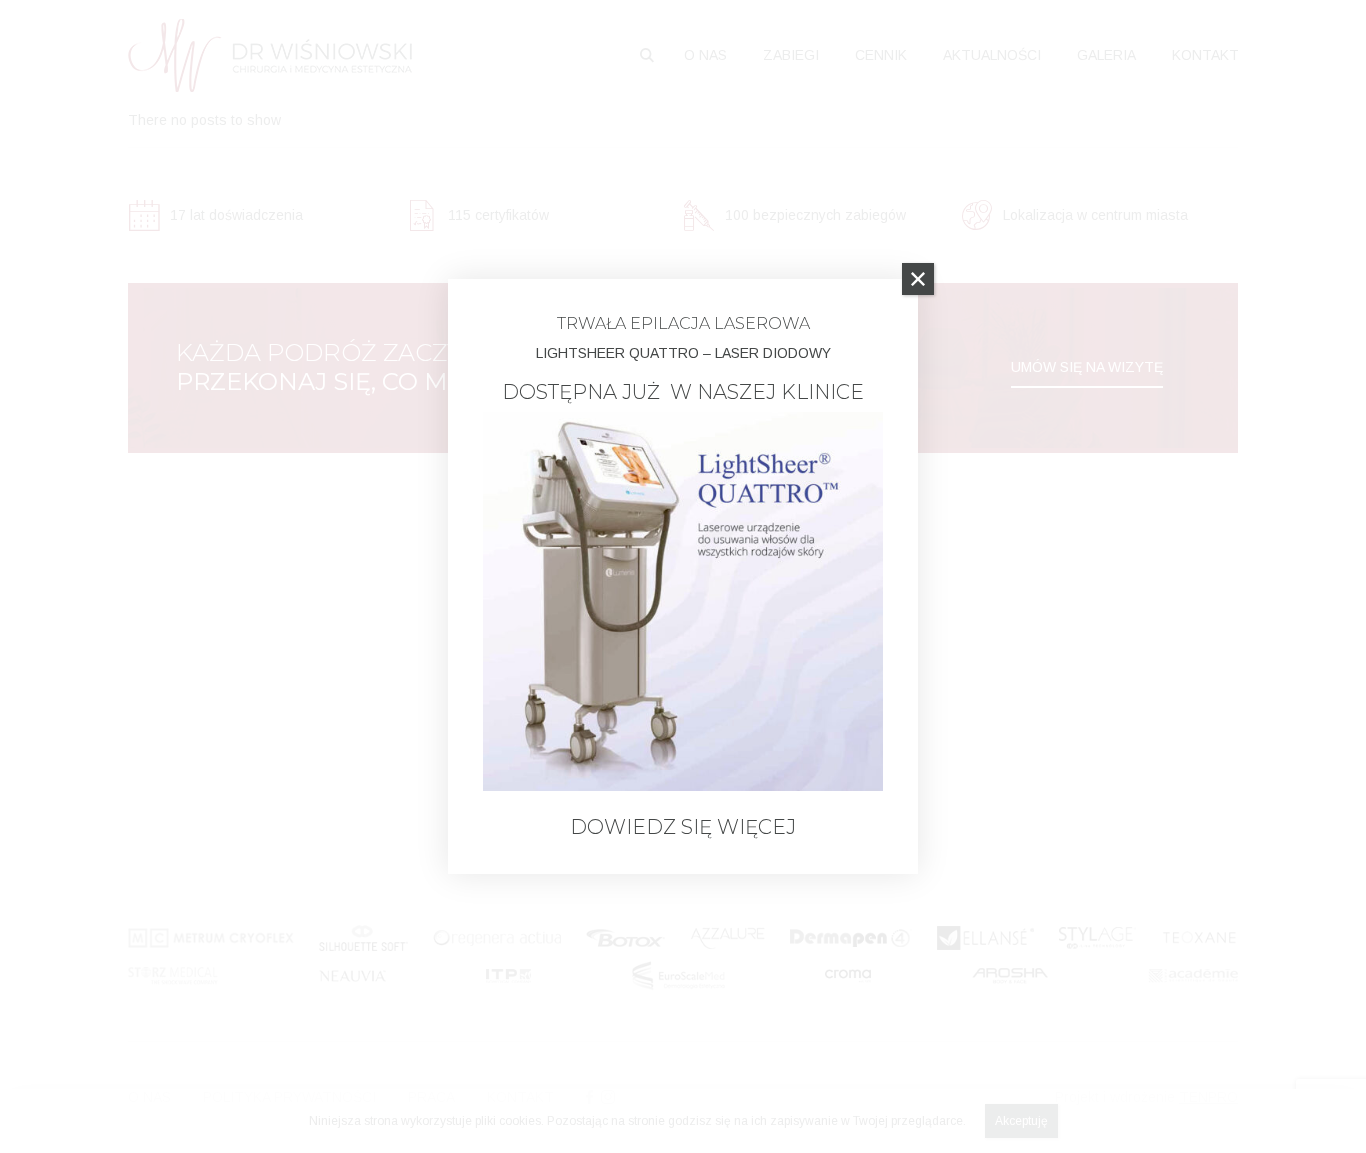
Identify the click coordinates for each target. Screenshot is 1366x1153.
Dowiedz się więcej (683, 827)
